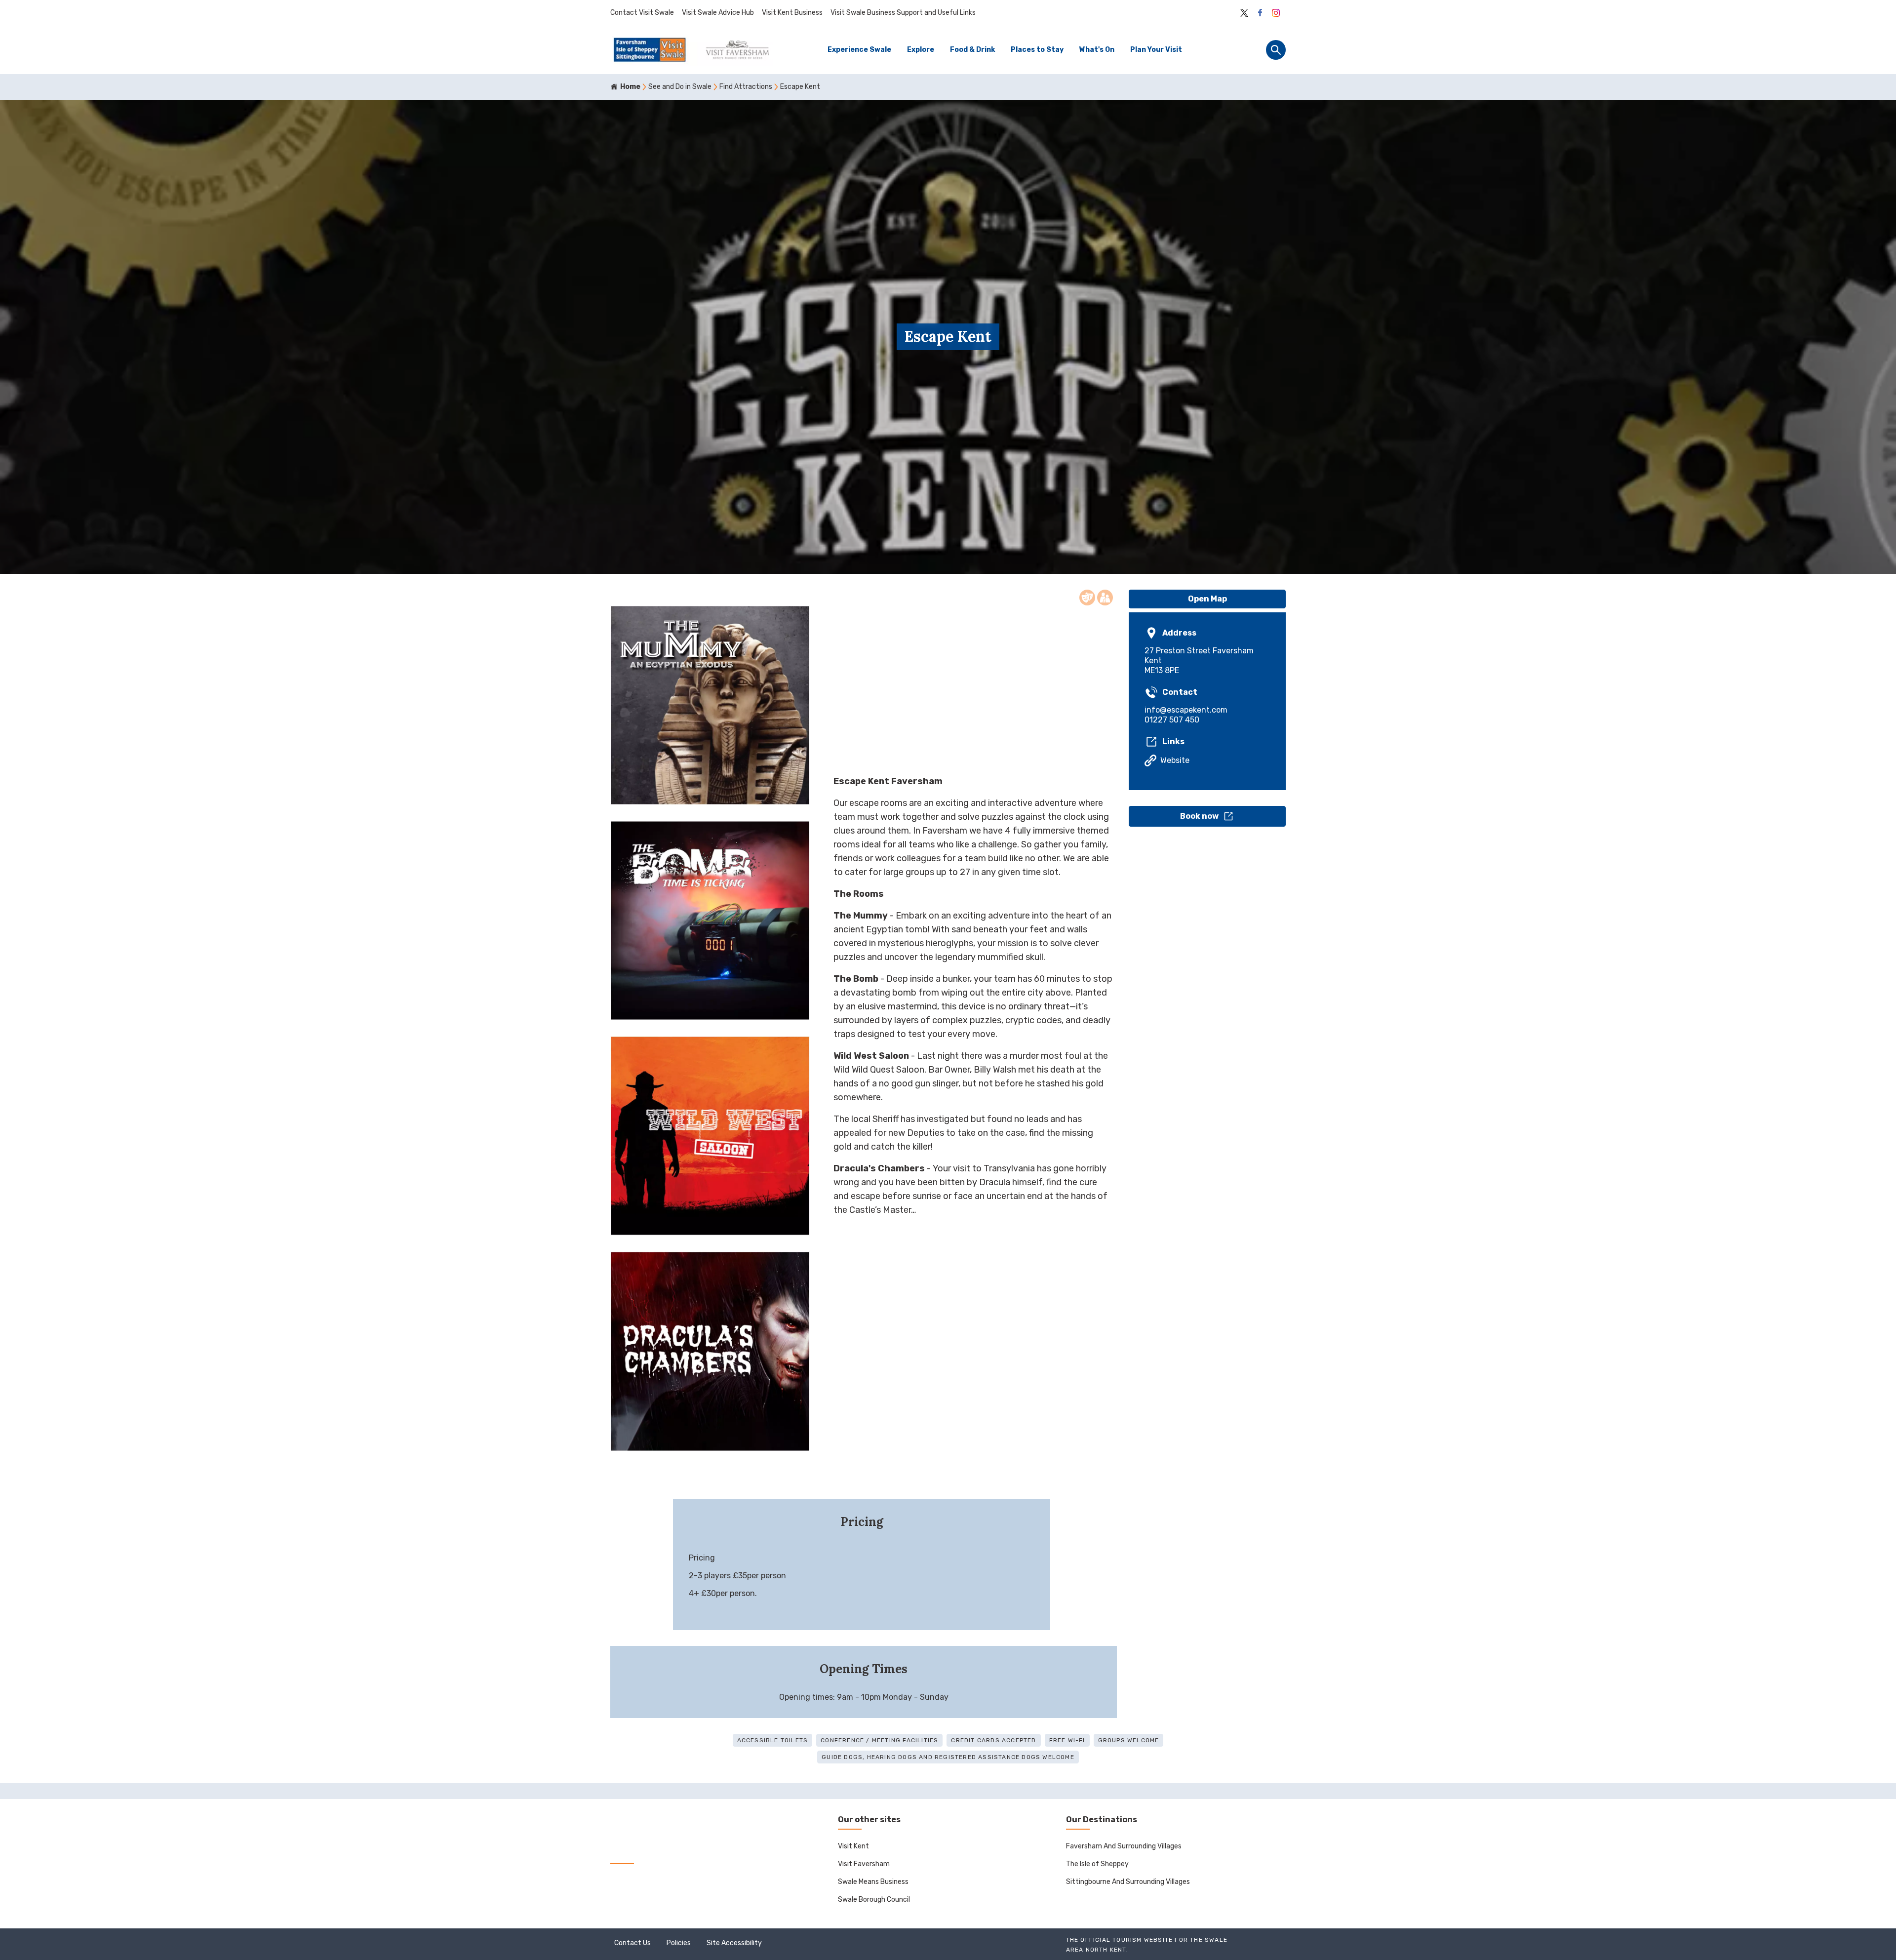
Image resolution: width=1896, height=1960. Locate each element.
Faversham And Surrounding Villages (1124, 1846)
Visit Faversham (864, 1864)
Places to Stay (1037, 50)
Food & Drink (972, 50)
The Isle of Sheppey (1097, 1864)
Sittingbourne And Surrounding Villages (1128, 1882)
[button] (1207, 816)
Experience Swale (859, 50)
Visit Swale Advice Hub (718, 13)
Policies (679, 1943)
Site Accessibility (734, 1943)
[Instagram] (1276, 13)
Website (1175, 760)
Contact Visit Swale (642, 13)
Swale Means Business (873, 1882)
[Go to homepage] (692, 50)
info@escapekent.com (1186, 710)
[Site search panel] (1276, 50)
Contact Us (632, 1943)
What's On (1097, 50)
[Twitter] (1244, 13)
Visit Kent (853, 1846)
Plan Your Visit (1156, 50)
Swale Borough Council (874, 1900)
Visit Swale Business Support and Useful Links (903, 13)
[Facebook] (1260, 13)
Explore (921, 50)
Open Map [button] (1207, 599)
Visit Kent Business (792, 13)
